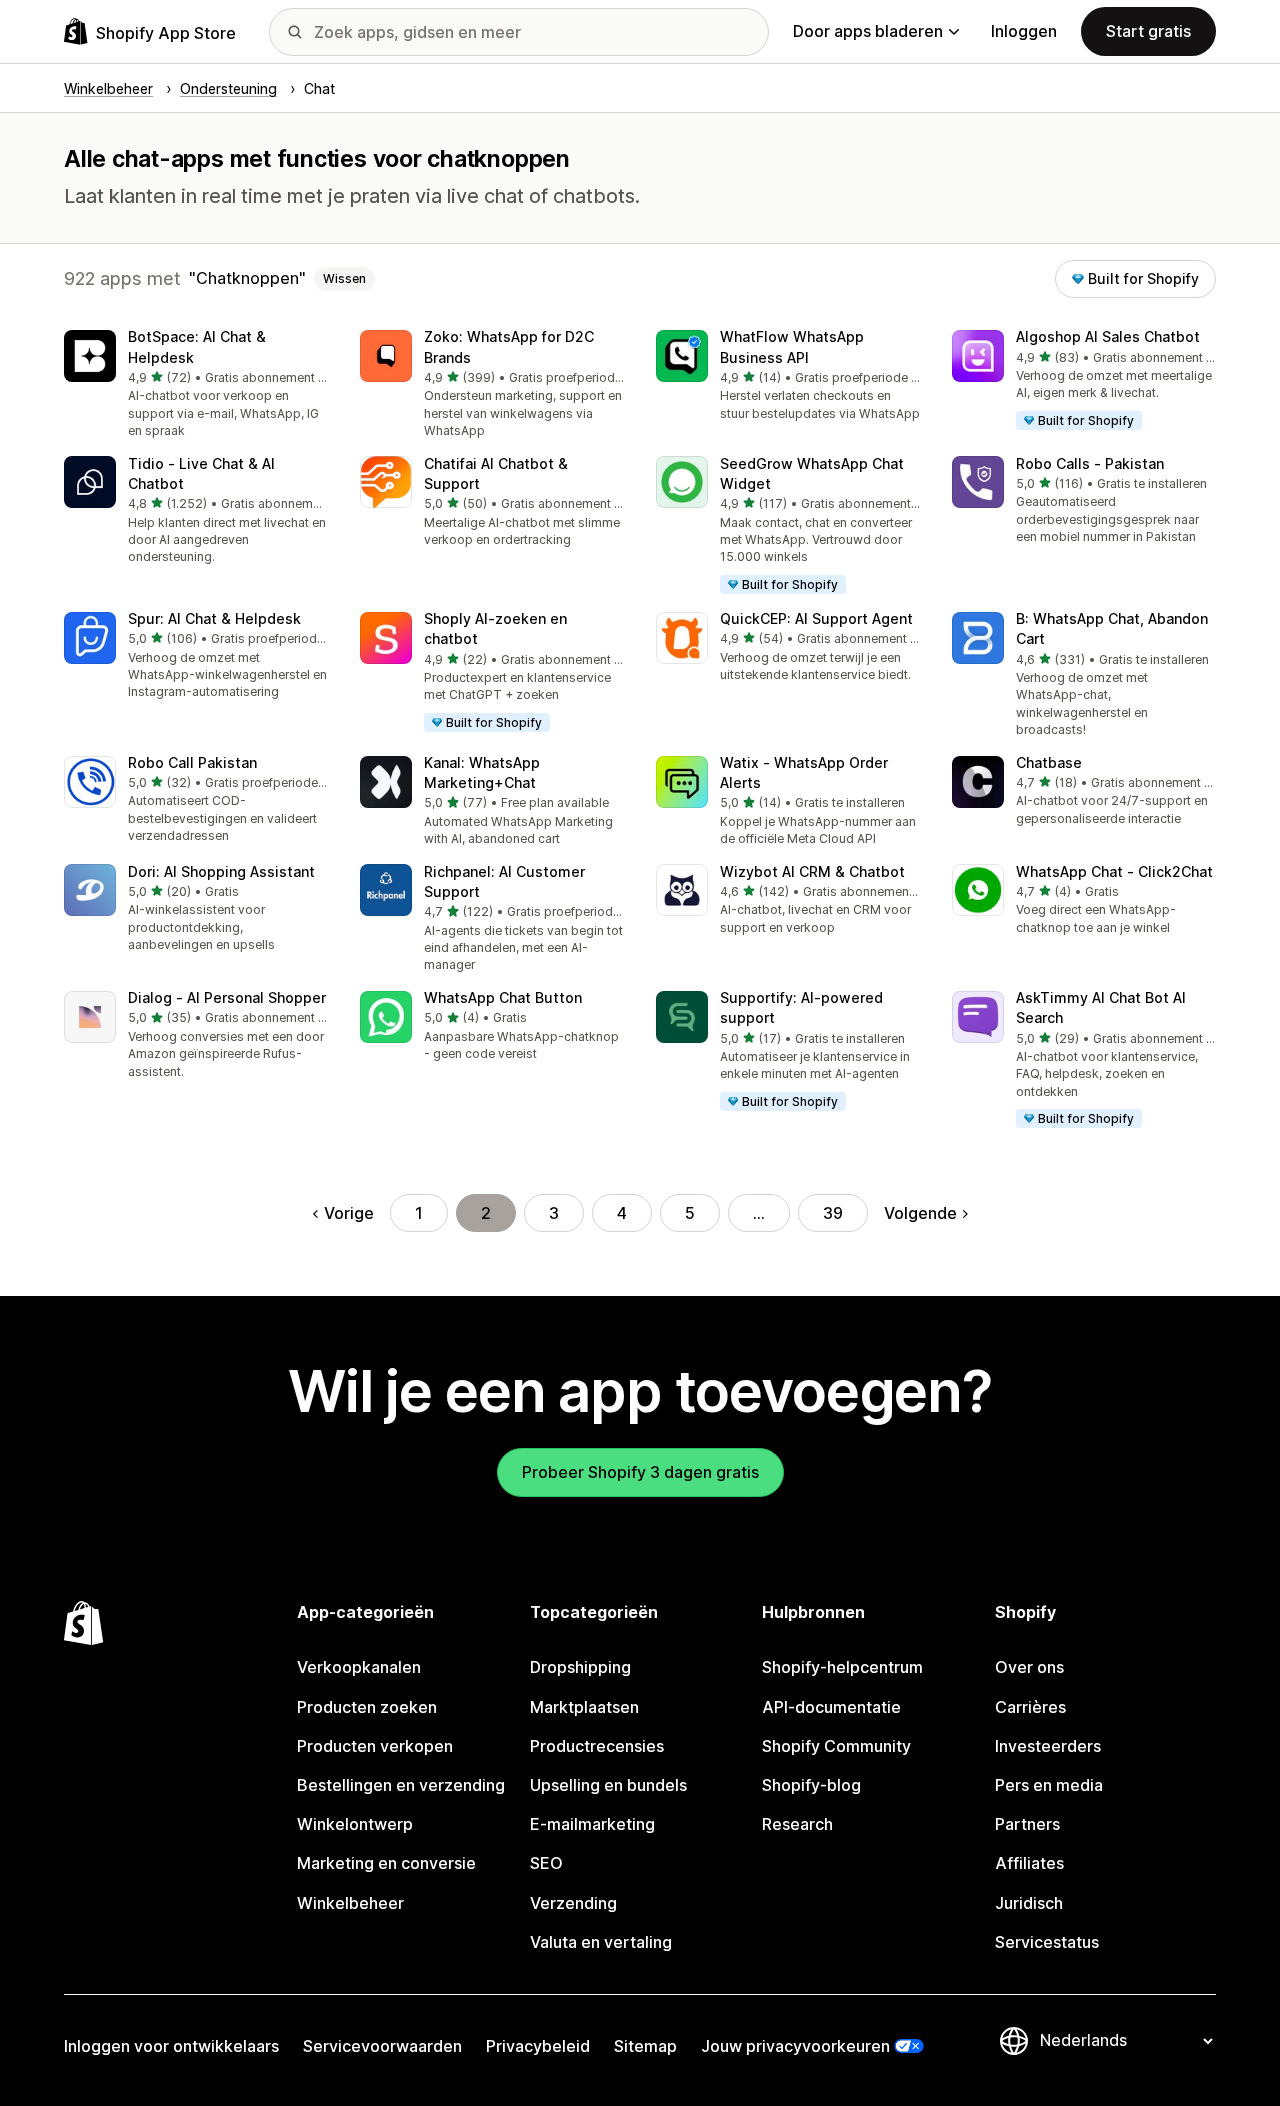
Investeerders (1048, 1746)
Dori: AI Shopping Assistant (221, 871)
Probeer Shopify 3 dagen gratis (640, 1472)
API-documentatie (831, 1707)
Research (797, 1824)
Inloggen (1024, 31)
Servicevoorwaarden (382, 2046)
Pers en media (1049, 1785)
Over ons (1029, 1667)
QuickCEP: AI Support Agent (816, 618)
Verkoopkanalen (359, 1667)
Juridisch (1029, 1903)
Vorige (349, 1213)
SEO (546, 1863)
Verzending (573, 1903)
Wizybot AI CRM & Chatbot (812, 871)
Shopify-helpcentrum (842, 1667)
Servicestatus (1047, 1942)
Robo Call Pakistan (192, 762)
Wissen (344, 278)
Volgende (920, 1213)
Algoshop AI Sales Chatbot (1108, 336)
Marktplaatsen (584, 1707)
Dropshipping (580, 1667)
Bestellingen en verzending (401, 1785)
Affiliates (1029, 1863)
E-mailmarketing (592, 1824)
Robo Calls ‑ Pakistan (1090, 463)
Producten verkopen (375, 1746)
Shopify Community (836, 1746)
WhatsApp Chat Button (503, 997)
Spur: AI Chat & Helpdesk (214, 618)
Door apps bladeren (868, 31)
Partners (1027, 1824)
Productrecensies (597, 1746)
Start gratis (1148, 31)
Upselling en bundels (608, 1785)
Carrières (1030, 1707)
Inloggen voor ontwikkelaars (171, 2046)
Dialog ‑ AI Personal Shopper (227, 997)
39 (833, 1213)
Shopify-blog (811, 1785)
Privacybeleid (538, 2046)
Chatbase (1049, 762)
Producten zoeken (367, 1707)
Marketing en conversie (386, 1863)
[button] (196, 385)
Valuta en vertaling (601, 1942)
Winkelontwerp (355, 1824)
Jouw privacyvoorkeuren (795, 2046)
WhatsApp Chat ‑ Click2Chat (1114, 871)
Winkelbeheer (350, 1903)
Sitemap (645, 2046)
